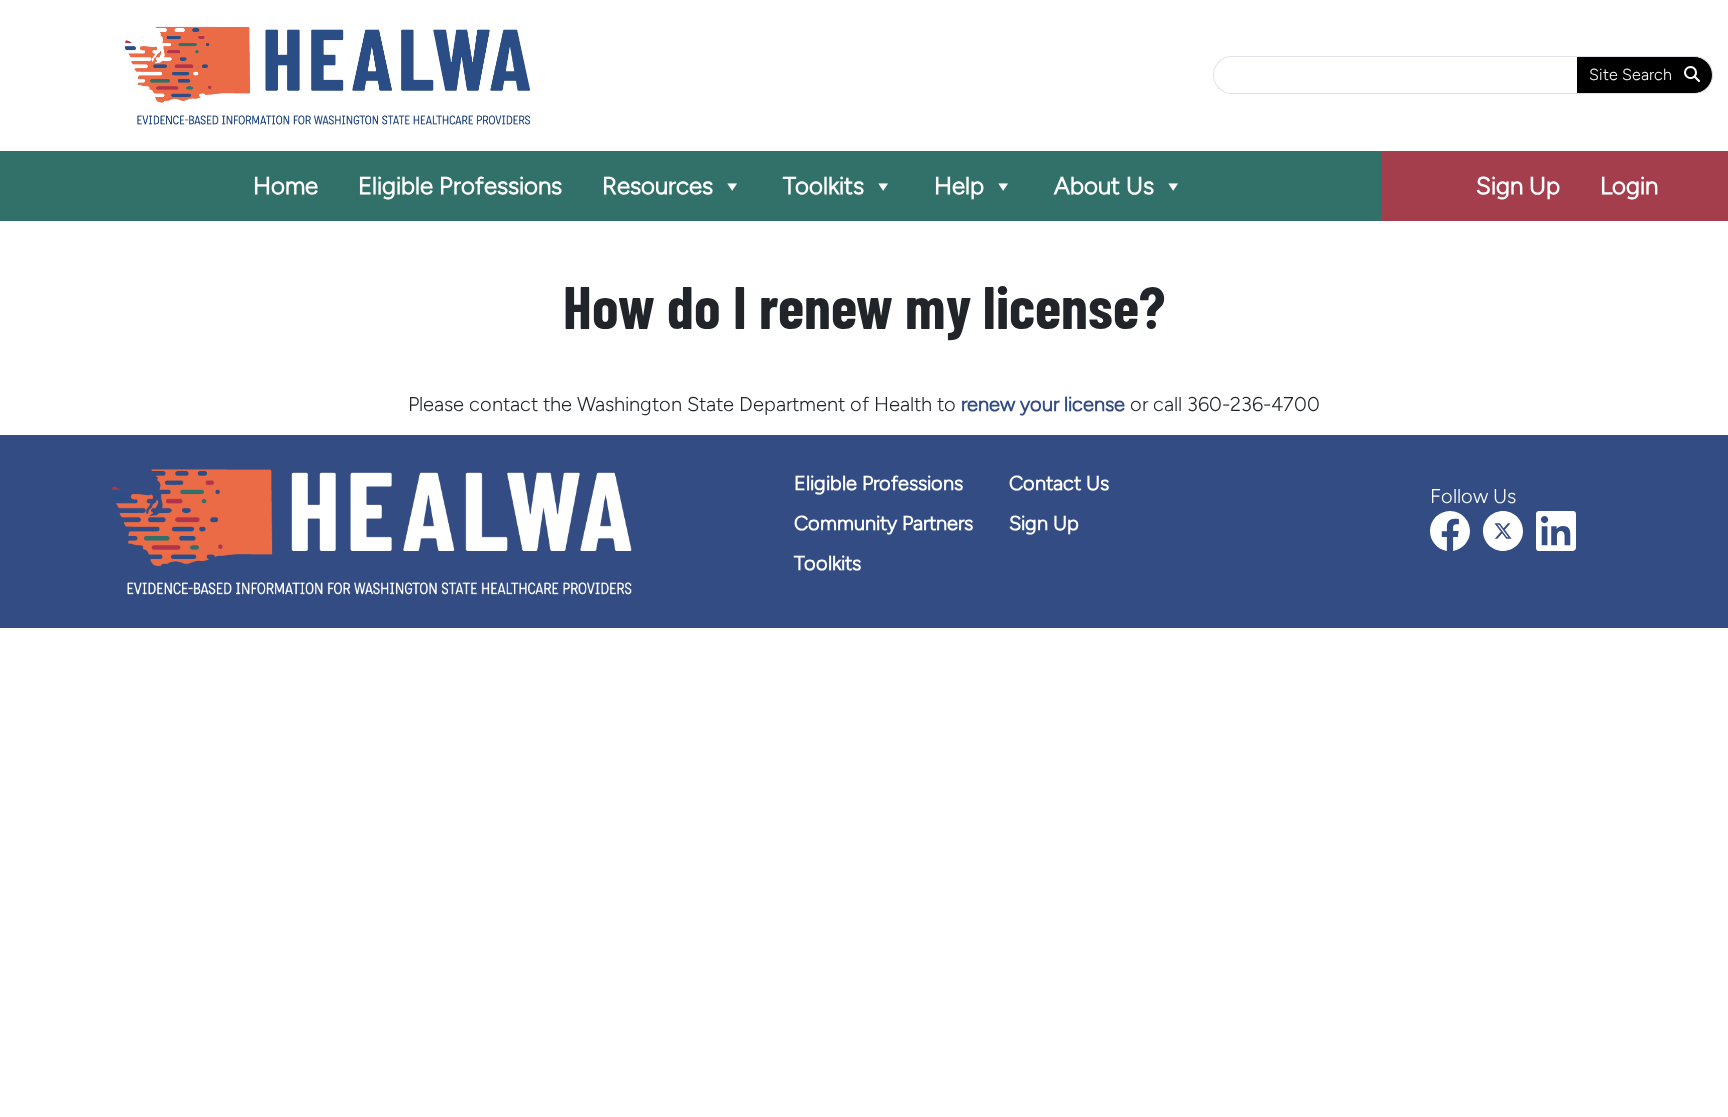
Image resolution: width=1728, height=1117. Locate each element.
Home (285, 185)
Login (1629, 185)
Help (959, 185)
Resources (657, 185)
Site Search (1632, 74)
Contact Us (1059, 483)
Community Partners (883, 523)
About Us (1104, 185)
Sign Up (1518, 185)
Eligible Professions (460, 185)
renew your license (1043, 404)
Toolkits (823, 185)
